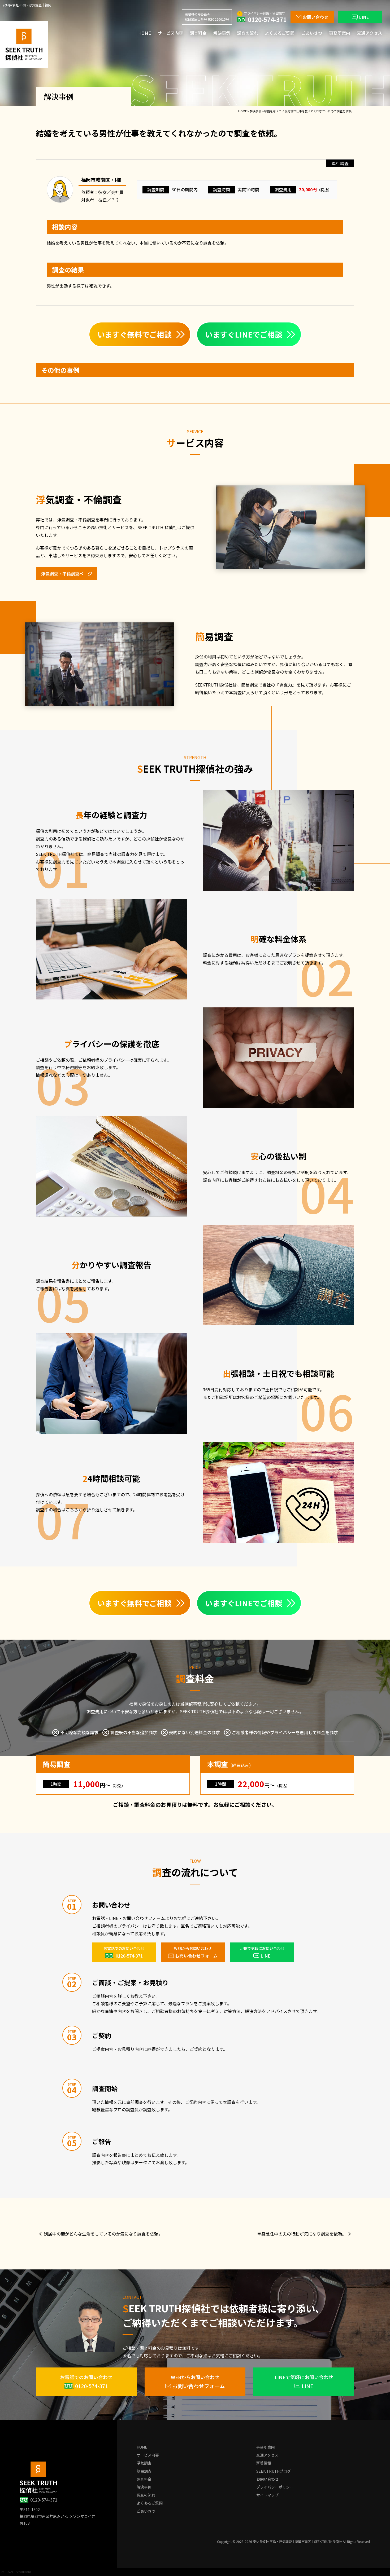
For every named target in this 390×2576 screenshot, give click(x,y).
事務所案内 (340, 33)
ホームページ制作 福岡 (16, 2572)
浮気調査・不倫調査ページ (67, 574)
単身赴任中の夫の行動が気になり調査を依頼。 (302, 2234)
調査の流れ (248, 33)
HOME (145, 33)
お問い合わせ (267, 2479)
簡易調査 (144, 2471)
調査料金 (198, 33)
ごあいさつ (312, 33)
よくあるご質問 (280, 33)
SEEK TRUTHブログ (274, 2471)
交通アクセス (369, 33)
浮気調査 (144, 2463)
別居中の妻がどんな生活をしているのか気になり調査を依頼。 (103, 2234)
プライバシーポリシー (275, 2487)
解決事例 (222, 33)
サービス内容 (170, 33)
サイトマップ (267, 2495)
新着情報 (264, 2463)
